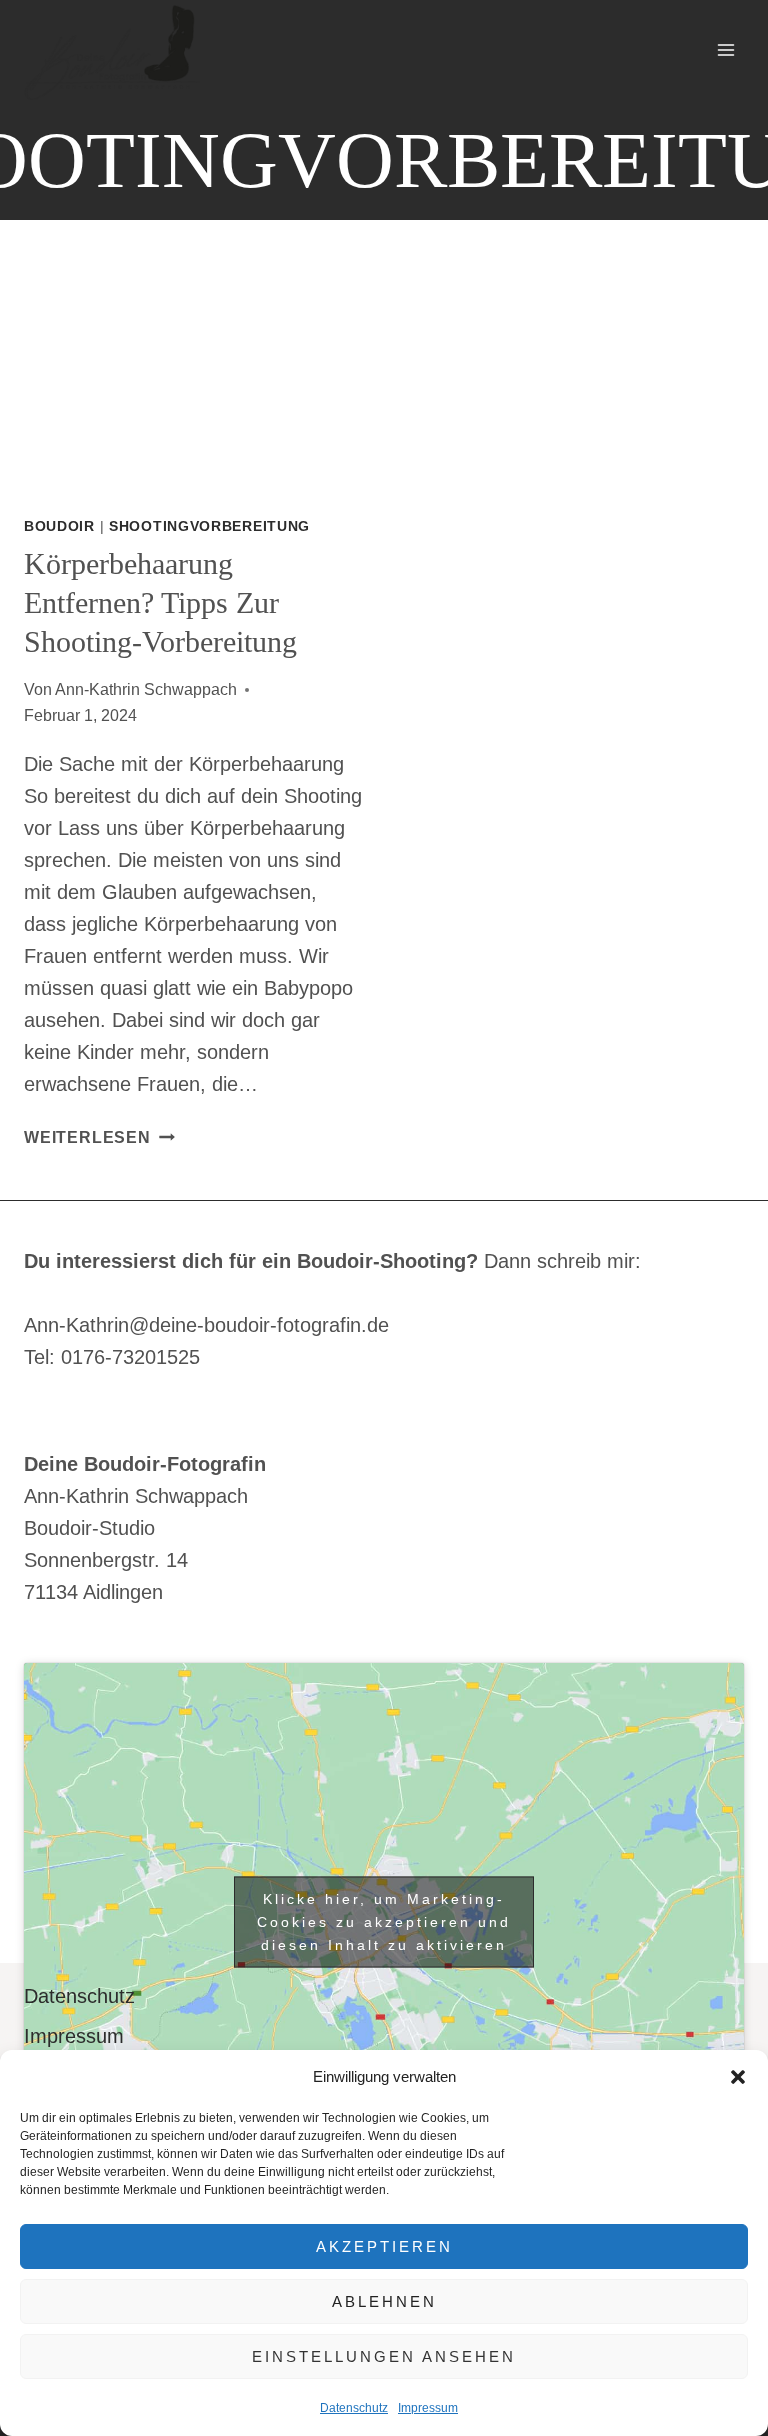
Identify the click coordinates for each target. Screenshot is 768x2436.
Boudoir (59, 526)
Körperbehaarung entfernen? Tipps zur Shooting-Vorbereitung (160, 602)
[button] (738, 2077)
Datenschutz (354, 2408)
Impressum (428, 2408)
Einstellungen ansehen (384, 2356)
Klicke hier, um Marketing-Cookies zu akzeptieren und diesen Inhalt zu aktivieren (384, 1922)
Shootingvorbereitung (209, 526)
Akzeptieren (384, 2246)
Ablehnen (384, 2301)
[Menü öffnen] (725, 49)
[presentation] (194, 381)
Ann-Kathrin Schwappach (146, 689)
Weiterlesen (99, 1137)
